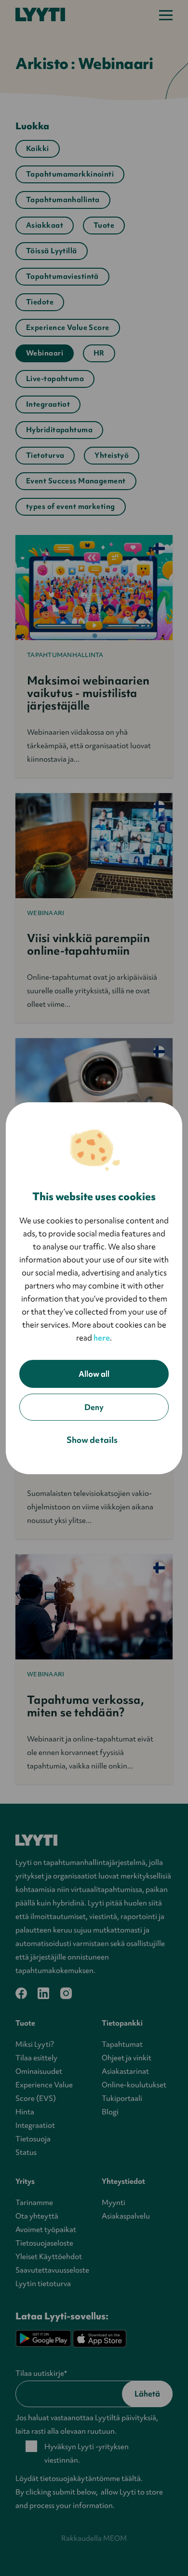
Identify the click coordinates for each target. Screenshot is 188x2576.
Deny (94, 1407)
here (102, 1338)
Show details (92, 1440)
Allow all (94, 1374)
